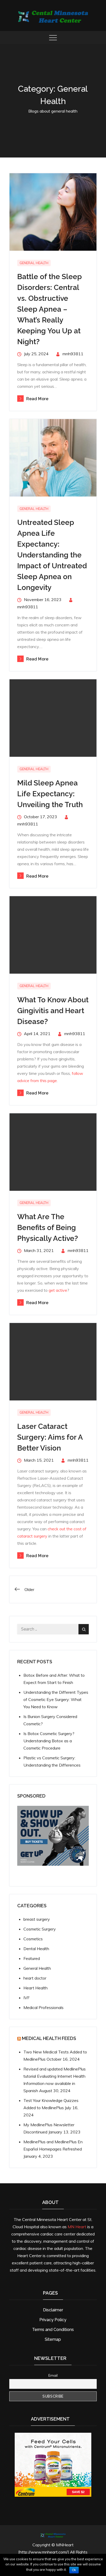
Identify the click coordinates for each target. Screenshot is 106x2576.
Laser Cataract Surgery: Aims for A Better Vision (50, 1437)
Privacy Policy (53, 2320)
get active (58, 1290)
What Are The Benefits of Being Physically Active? (48, 1228)
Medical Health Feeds (49, 2038)
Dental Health (36, 1949)
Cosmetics (33, 1939)
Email (53, 2375)
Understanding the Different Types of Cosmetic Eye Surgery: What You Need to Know (56, 1699)
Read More (37, 399)
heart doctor (35, 1978)
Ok (74, 2570)
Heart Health (36, 1988)
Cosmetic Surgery (40, 1929)
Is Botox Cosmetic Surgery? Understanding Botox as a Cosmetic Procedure (49, 1741)
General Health (34, 263)
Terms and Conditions (53, 2330)
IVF (26, 1998)
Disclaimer (53, 2310)
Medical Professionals (43, 2007)
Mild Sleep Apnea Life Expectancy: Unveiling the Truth (50, 794)
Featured (32, 1958)
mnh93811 (73, 354)
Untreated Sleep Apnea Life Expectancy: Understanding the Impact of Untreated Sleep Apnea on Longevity (52, 555)
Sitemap (53, 2339)
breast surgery (37, 1919)
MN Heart (77, 2227)
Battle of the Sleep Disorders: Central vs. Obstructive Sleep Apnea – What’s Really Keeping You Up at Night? (50, 309)
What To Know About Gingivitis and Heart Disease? (53, 1011)
